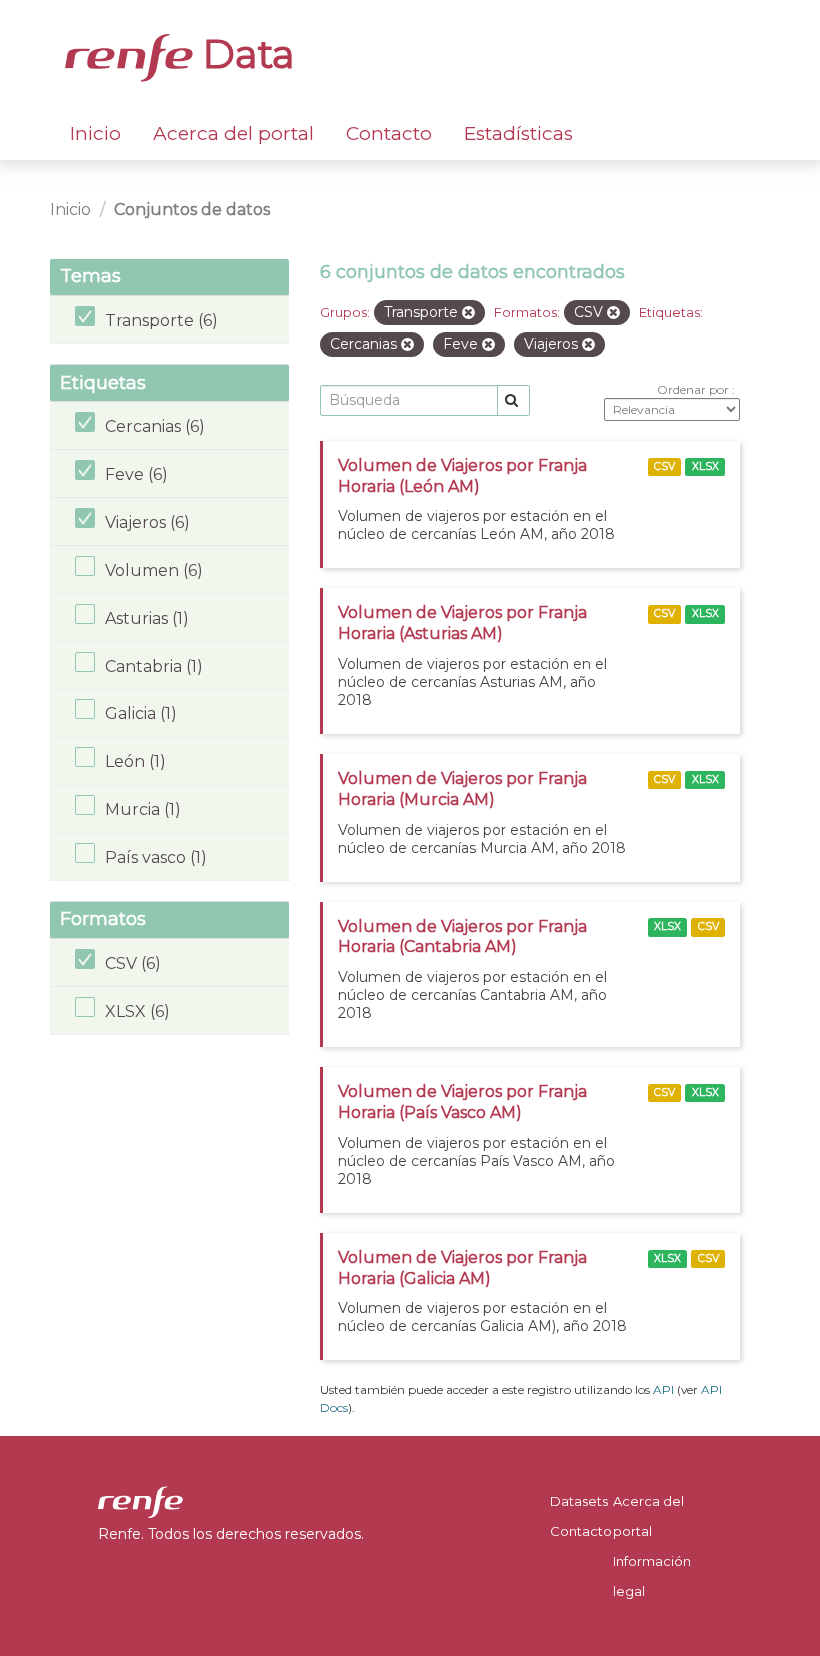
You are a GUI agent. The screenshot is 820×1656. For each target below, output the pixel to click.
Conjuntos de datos (192, 209)
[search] (513, 400)
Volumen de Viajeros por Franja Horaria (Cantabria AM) (462, 937)
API (663, 1389)
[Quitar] (468, 313)
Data (244, 54)
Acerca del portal (233, 133)
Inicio (95, 133)
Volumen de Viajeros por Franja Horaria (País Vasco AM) (462, 1102)
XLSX (705, 466)
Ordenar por (694, 389)
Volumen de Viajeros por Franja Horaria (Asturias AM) (462, 623)
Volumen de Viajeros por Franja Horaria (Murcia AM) (462, 789)
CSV (664, 466)
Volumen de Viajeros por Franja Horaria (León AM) (462, 476)
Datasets (579, 1501)
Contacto (389, 133)
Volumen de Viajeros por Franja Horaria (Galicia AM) (462, 1268)
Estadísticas (518, 133)
